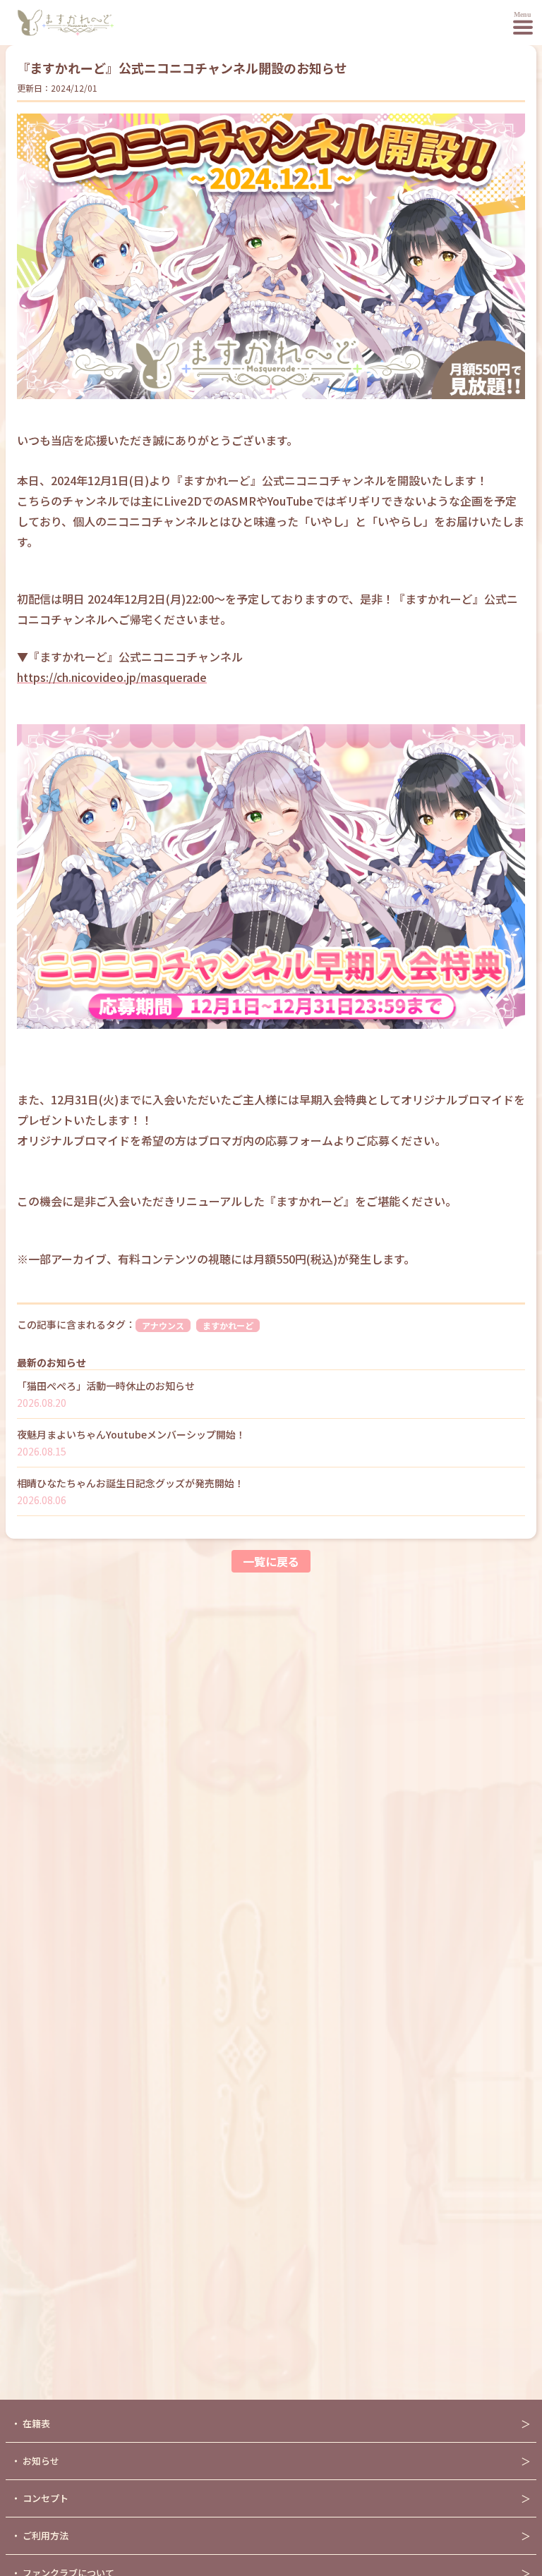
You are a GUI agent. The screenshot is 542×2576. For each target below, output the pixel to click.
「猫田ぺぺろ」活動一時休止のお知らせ (106, 1386)
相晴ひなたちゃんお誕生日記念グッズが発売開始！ (131, 1483)
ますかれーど (228, 1325)
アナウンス (163, 1325)
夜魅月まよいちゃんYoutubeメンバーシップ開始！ (131, 1434)
